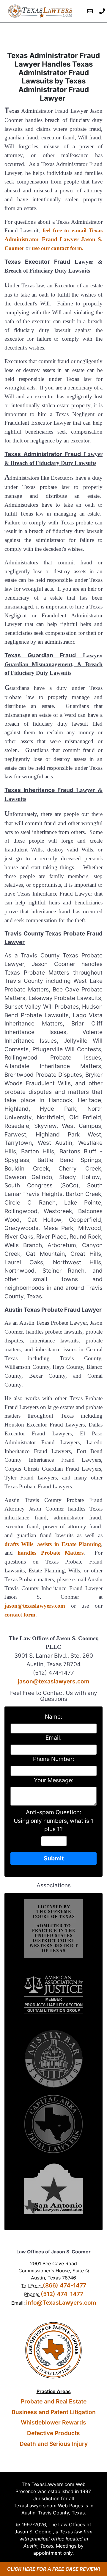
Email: (53, 1738)
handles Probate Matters (51, 1553)
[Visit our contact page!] (90, 11)
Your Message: (54, 1780)
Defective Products (53, 2433)
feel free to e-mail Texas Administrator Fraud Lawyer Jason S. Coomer (53, 239)
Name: (53, 1717)
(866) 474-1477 (64, 2285)
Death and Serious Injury (54, 2444)
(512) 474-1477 (62, 2294)
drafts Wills (19, 1544)
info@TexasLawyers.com (61, 2303)
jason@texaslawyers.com (35, 1606)
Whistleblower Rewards (53, 2422)
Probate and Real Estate (54, 2401)
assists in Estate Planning (69, 1544)
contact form (20, 1615)
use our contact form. (58, 248)
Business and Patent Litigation (54, 2412)
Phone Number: (53, 1759)
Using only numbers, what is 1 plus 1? (53, 1825)
